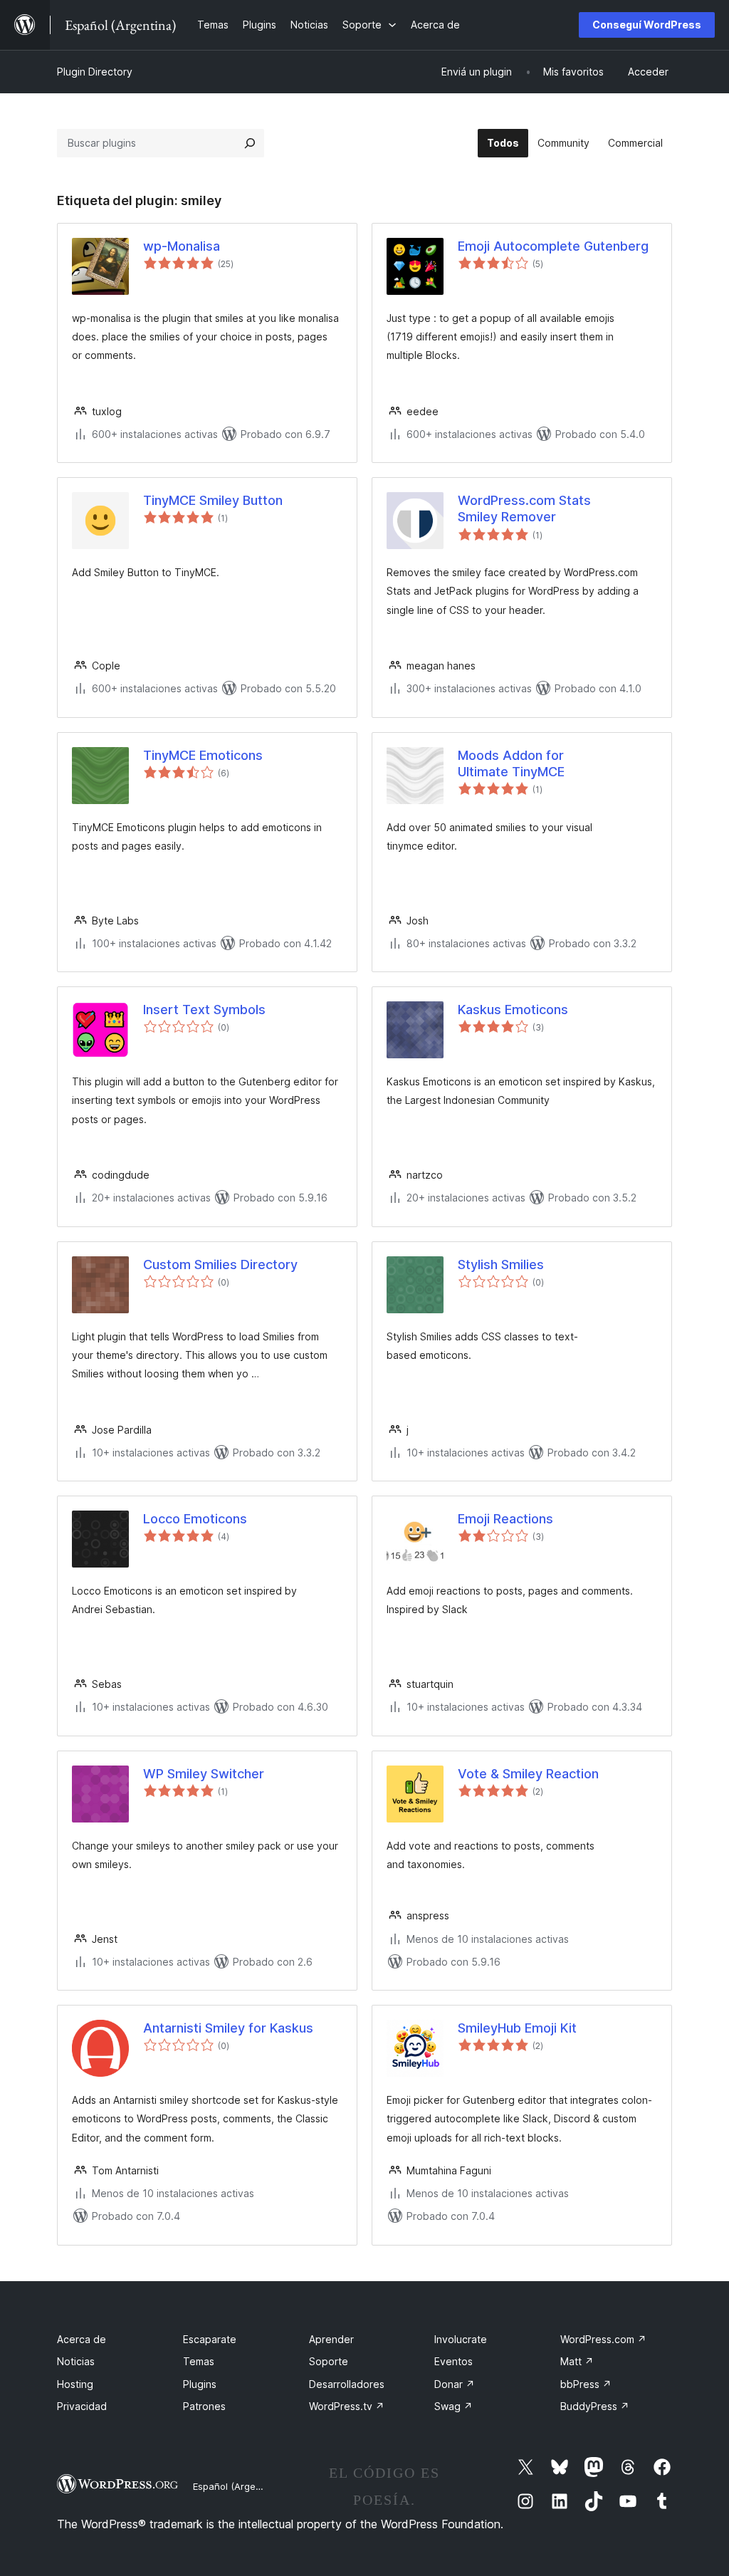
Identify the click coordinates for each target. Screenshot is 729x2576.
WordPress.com (603, 2339)
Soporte (329, 2361)
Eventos (453, 2361)
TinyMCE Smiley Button (213, 500)
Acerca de (82, 2339)
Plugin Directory (95, 72)
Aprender (331, 2339)
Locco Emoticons (195, 1519)
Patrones (204, 2406)
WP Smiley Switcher (204, 1774)
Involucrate (461, 2339)
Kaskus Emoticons (513, 1010)
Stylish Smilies (501, 1264)
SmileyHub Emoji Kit (517, 2028)
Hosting (75, 2384)
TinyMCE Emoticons (203, 755)
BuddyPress (595, 2406)
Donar (455, 2384)
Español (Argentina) (237, 2486)
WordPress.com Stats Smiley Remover (524, 509)
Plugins (200, 2384)
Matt (577, 2361)
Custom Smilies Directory (220, 1264)
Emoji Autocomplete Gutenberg (553, 246)
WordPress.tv (347, 2406)
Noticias (76, 2361)
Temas (199, 2361)
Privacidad (82, 2406)
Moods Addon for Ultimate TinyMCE (511, 763)
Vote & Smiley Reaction (528, 1774)
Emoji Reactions (505, 1519)
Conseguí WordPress (647, 25)
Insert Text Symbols (204, 1010)
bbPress (586, 2384)
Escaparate (210, 2339)
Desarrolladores (347, 2384)
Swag (453, 2406)
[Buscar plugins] (250, 143)
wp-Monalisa (182, 246)
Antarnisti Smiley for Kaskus (228, 2028)
